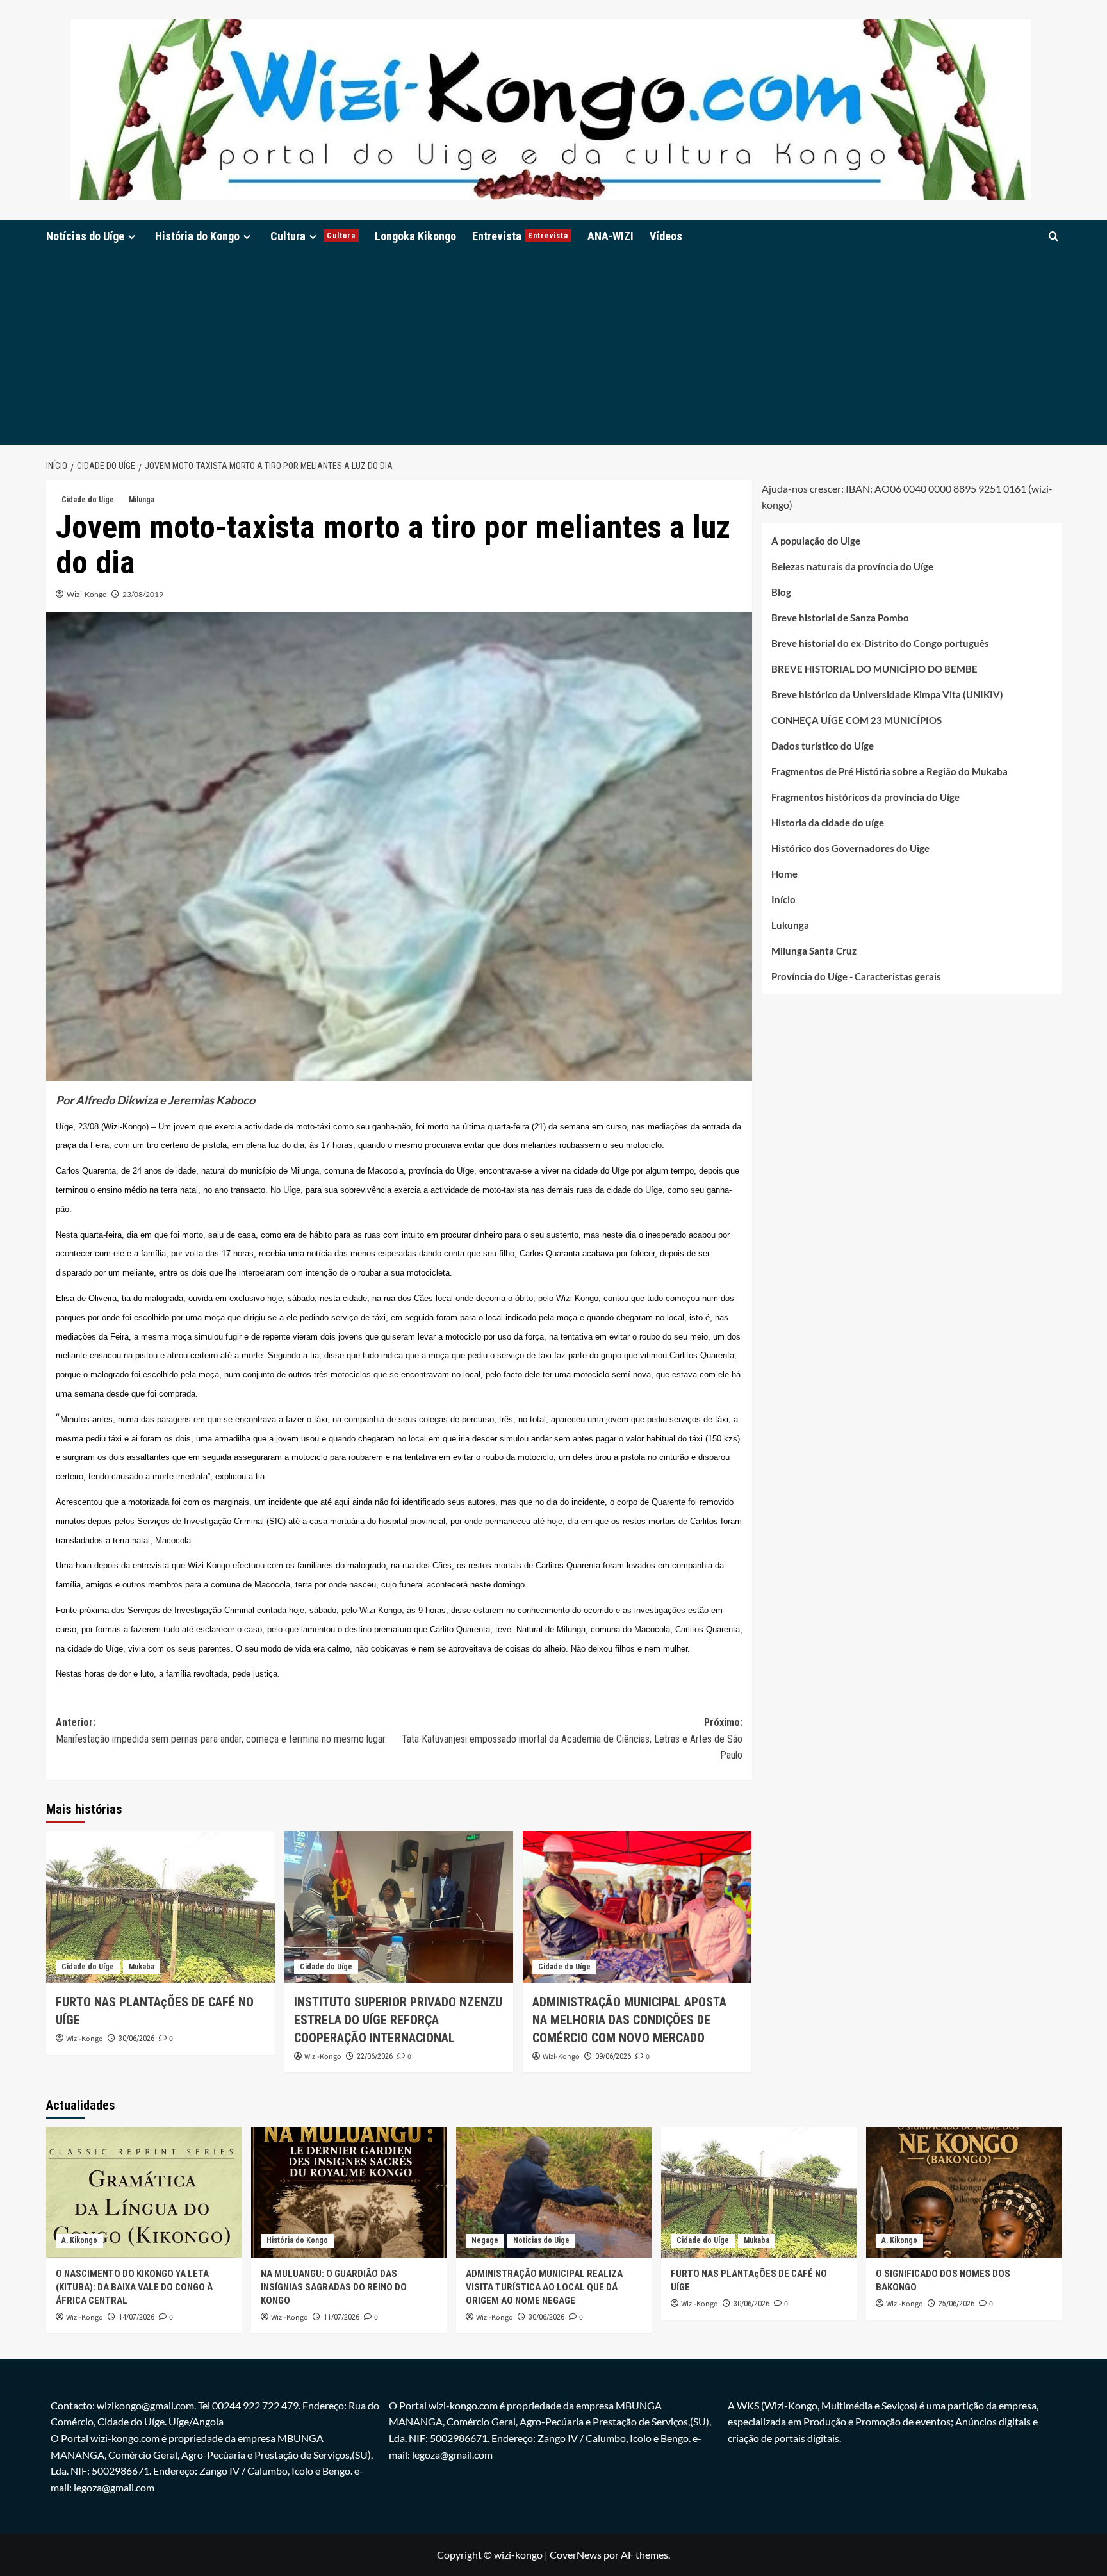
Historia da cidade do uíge (828, 823)
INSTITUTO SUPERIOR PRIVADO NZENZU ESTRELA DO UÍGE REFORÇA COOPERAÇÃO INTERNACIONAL (398, 2020)
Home (784, 874)
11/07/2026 (341, 2317)
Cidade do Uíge (88, 500)
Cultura (313, 236)
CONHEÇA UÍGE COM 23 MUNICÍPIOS (857, 720)
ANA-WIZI (611, 236)
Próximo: (572, 1739)
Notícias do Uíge (85, 236)
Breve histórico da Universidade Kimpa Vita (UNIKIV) (887, 694)
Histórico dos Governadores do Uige (850, 848)
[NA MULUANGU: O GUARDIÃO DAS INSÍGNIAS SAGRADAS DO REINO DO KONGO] (349, 2192)
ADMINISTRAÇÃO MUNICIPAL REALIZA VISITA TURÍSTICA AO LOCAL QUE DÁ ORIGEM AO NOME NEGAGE (544, 2287)
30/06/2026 (136, 2039)
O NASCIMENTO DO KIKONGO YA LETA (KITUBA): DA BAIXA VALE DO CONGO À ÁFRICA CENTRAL (134, 2287)
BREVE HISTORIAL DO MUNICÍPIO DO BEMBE (874, 669)
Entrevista (520, 236)
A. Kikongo (79, 2240)
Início (783, 899)
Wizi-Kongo (87, 594)
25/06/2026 (956, 2304)
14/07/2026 (136, 2317)
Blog (781, 592)
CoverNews (576, 2555)
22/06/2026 (375, 2056)
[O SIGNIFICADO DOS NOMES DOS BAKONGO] (964, 2192)
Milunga (142, 500)
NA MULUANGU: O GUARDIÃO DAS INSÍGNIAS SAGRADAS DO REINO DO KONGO (334, 2287)
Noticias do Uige (541, 2240)
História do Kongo (197, 236)
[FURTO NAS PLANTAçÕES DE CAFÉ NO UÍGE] (160, 1907)
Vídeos (666, 236)
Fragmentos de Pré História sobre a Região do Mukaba (890, 771)
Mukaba (142, 1967)
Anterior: (221, 1731)
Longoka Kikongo (415, 236)
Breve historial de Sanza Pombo (840, 618)
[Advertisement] (553, 349)
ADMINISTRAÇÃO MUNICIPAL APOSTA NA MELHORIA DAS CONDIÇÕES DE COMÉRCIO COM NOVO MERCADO (629, 2020)
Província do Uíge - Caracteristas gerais (856, 976)
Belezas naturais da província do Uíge (852, 566)
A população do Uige (816, 541)
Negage (485, 2240)
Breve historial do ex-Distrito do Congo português (880, 643)
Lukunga (790, 925)
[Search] (1054, 236)
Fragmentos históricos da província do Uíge (865, 797)
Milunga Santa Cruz (814, 951)
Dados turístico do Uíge (823, 746)
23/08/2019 (143, 594)
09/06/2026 (613, 2056)
